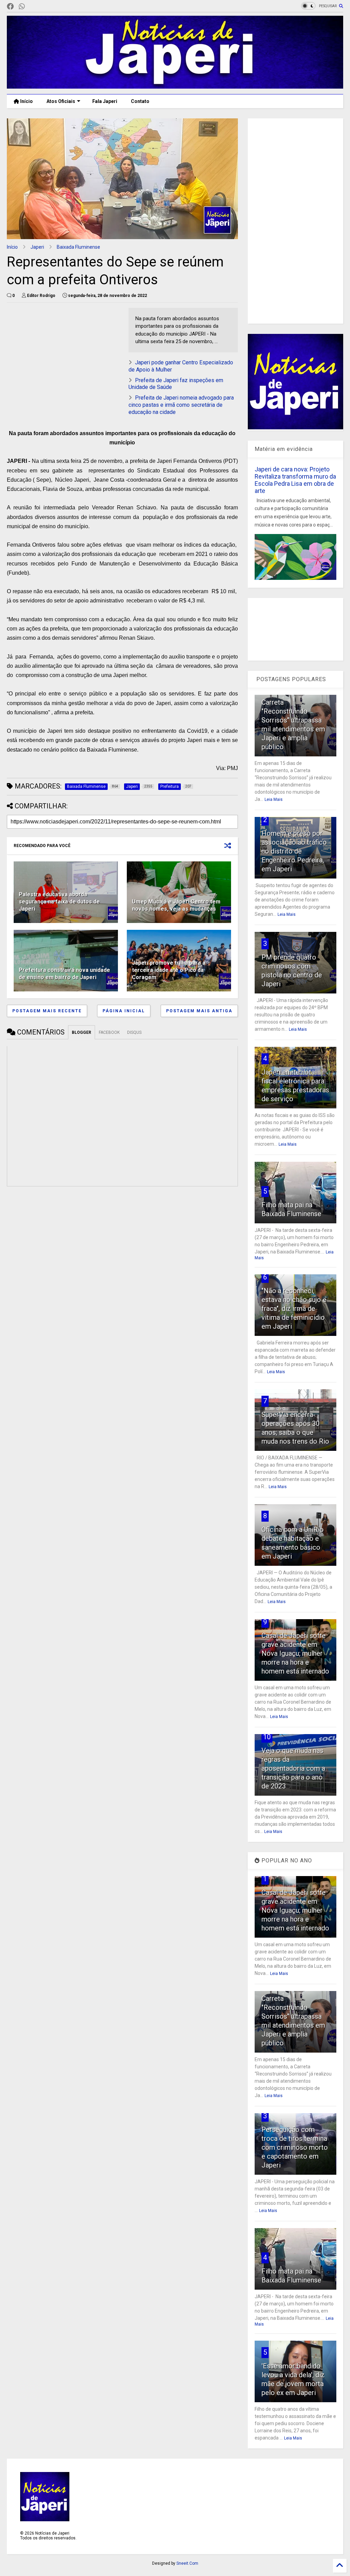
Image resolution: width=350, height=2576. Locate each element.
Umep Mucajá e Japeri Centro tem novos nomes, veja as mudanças (176, 905)
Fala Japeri (105, 101)
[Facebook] (10, 7)
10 (267, 1737)
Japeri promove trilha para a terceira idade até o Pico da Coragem (169, 970)
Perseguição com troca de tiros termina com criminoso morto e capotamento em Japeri (295, 2147)
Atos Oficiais (61, 101)
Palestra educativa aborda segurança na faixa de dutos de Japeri (59, 902)
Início (26, 101)
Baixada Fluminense (78, 247)
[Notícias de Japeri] (175, 86)
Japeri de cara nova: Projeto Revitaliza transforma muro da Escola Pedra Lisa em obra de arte (295, 480)
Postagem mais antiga (199, 1011)
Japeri (37, 247)
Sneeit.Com (187, 2563)
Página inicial (124, 1011)
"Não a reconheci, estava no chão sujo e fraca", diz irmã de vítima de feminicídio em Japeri (294, 1309)
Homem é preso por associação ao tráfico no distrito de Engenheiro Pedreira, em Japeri (294, 851)
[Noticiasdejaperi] (33, 7)
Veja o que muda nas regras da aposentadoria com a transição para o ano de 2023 (293, 1768)
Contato (140, 101)
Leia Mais (274, 799)
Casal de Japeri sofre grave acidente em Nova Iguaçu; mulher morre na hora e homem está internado (295, 1653)
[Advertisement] (64, 356)
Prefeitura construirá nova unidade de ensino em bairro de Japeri (64, 974)
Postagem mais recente (47, 1011)
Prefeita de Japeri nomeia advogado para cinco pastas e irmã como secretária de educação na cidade (181, 405)
